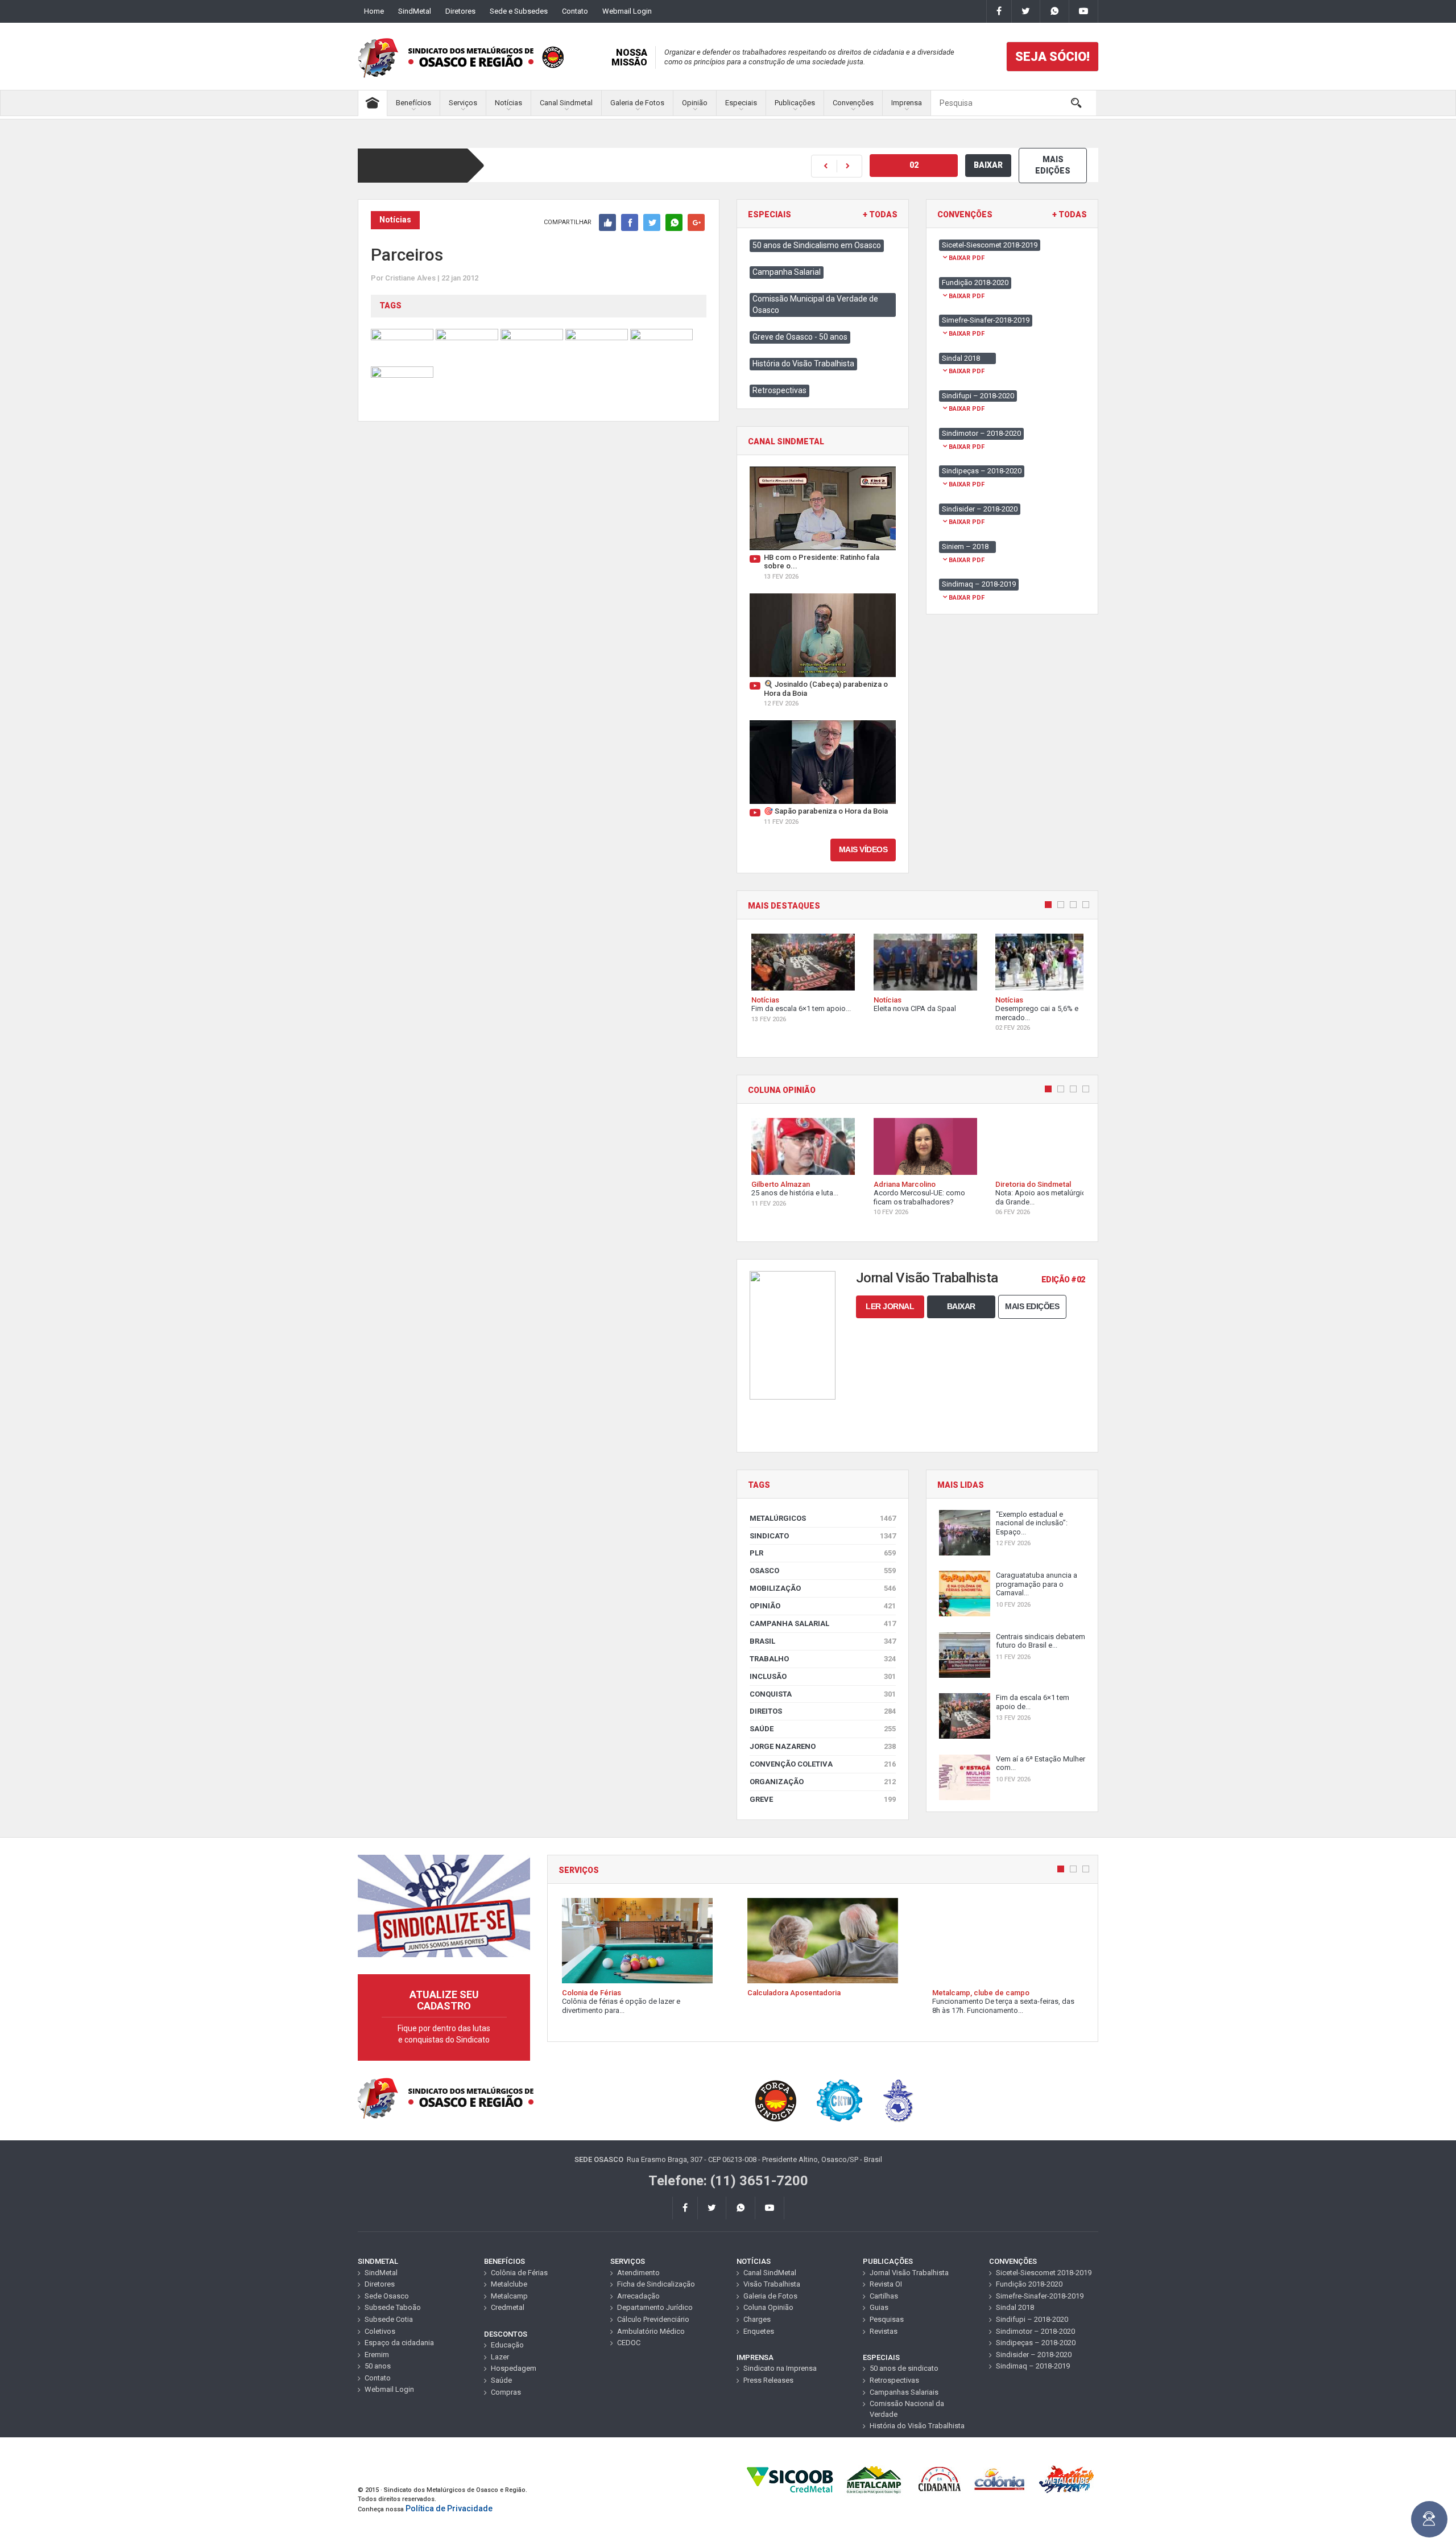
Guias (879, 2307)
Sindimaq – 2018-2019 (1033, 2366)
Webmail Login (627, 11)
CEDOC (629, 2343)
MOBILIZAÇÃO (823, 1588)
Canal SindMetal (770, 2273)
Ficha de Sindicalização (656, 2284)
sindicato (823, 1536)
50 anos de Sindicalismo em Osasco (817, 245)
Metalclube (509, 2284)
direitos (823, 1711)
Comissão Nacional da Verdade (907, 2409)
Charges (757, 2319)
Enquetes (759, 2331)
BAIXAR (988, 165)
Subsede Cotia (389, 2319)
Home (374, 11)
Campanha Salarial (787, 272)
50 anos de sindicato (904, 2368)
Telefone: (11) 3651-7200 (728, 2181)
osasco (823, 1571)
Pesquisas (887, 2319)
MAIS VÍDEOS (863, 849)
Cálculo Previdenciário (653, 2319)
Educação (507, 2345)
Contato (575, 11)
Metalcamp (509, 2296)
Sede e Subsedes (519, 11)
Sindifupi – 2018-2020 (1032, 2319)
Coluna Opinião (768, 2307)
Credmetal (508, 2307)
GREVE (823, 1799)
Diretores (460, 11)
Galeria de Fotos (637, 103)
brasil (823, 1641)
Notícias (508, 103)
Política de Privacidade (449, 2508)
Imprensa (907, 103)
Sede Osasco (387, 2296)
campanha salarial (823, 1623)
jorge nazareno (823, 1746)
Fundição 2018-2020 (1029, 2284)
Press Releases (768, 2380)
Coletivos (380, 2331)
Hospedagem (514, 2368)
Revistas (884, 2331)
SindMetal (415, 11)
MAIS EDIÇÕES (1053, 165)
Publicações (795, 103)
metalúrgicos (823, 1518)
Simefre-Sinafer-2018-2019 (1040, 2296)
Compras (506, 2392)
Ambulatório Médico (651, 2331)
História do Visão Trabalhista (803, 364)
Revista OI (886, 2284)
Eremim (377, 2355)
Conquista (823, 1694)
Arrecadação (638, 2296)
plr (823, 1553)
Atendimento (638, 2273)
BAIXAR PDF (967, 258)
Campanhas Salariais (904, 2392)
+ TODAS (880, 215)
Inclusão (823, 1676)
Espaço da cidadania (399, 2343)
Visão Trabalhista (772, 2284)
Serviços (463, 103)
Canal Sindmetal (566, 103)
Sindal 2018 (1015, 2307)
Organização (823, 1782)
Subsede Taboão (393, 2307)
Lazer (500, 2357)
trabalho (823, 1659)
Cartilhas (884, 2296)
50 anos (378, 2366)
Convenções (853, 103)
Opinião (695, 103)
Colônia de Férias (519, 2273)
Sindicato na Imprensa (780, 2368)
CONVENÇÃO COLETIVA (823, 1764)
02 (914, 165)
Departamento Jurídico (655, 2307)
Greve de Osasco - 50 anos (800, 337)
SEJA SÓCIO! (1052, 57)
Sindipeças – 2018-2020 (1036, 2343)
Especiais (741, 103)
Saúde (823, 1729)
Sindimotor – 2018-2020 (1035, 2331)
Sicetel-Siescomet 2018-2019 (1044, 2273)
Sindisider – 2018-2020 (1034, 2355)
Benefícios (413, 103)
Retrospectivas (779, 390)
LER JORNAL (890, 1306)
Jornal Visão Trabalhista (909, 2273)
